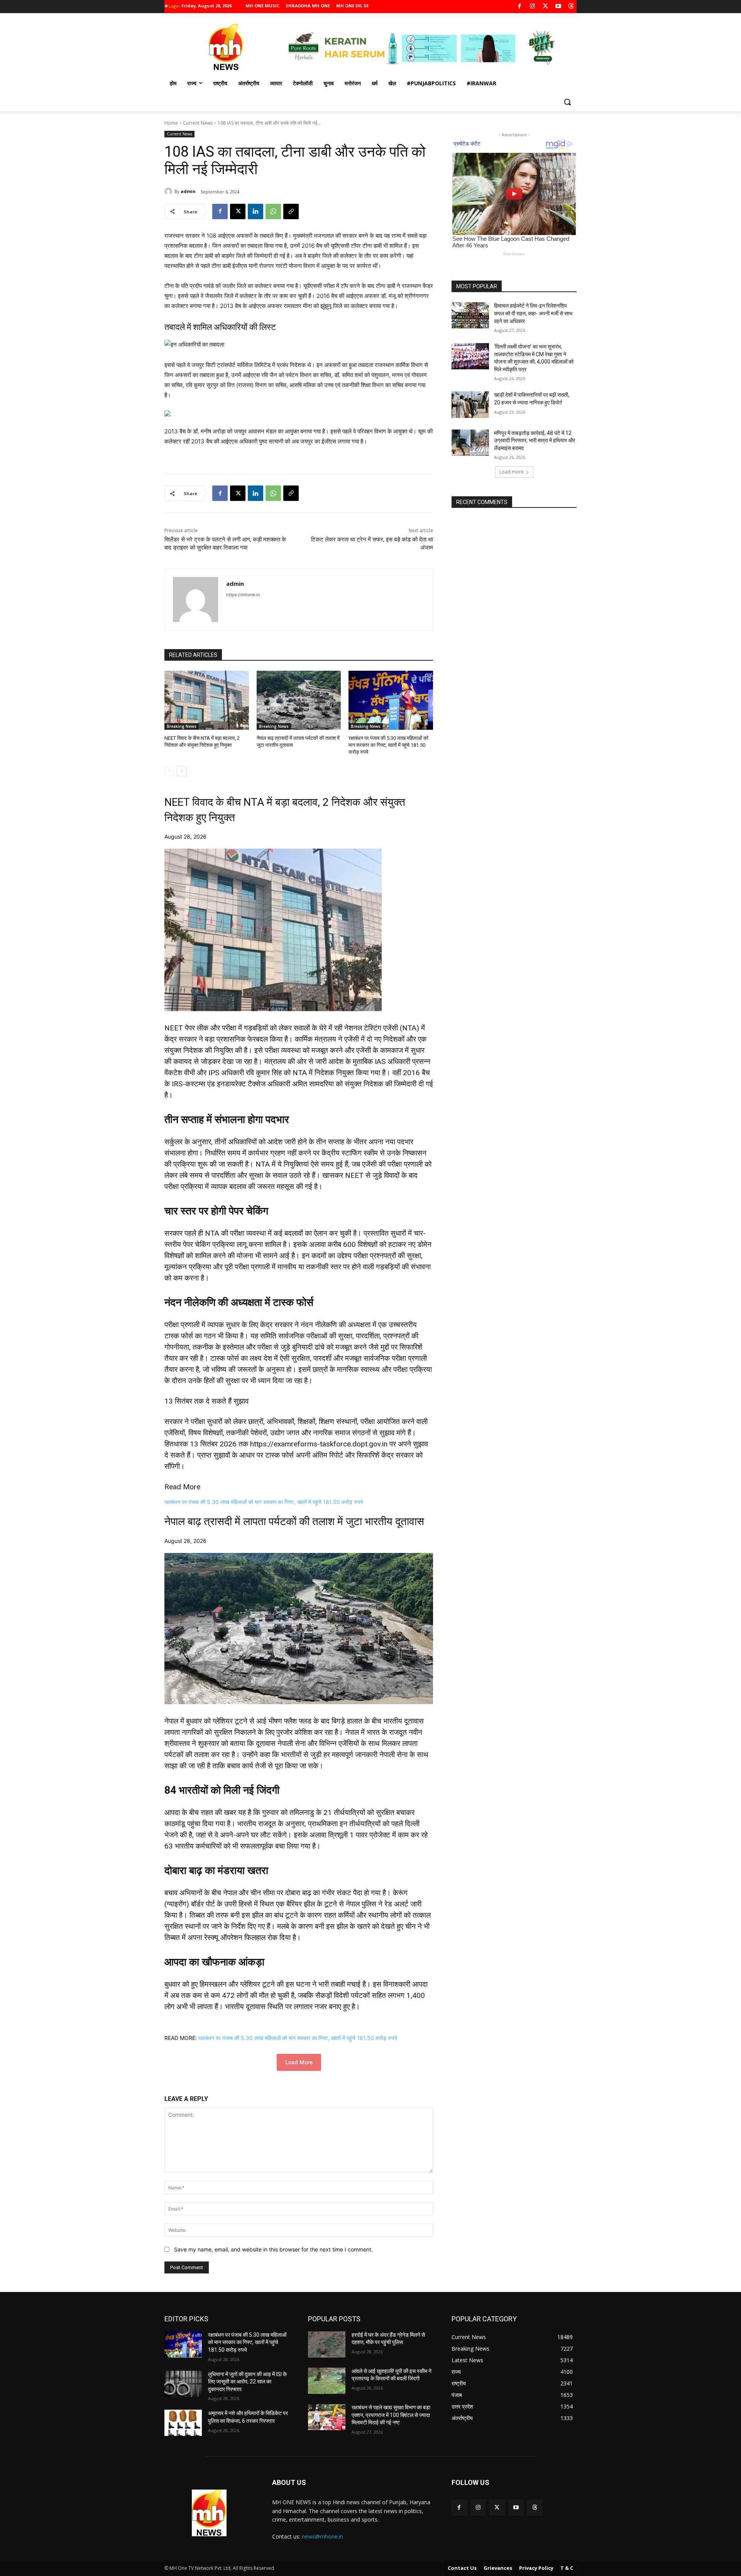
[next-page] (182, 771)
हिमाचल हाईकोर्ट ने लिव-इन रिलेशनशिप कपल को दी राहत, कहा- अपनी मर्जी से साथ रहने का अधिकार (533, 313)
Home (171, 123)
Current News (198, 123)
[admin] (169, 191)
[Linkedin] (255, 211)
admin (188, 191)
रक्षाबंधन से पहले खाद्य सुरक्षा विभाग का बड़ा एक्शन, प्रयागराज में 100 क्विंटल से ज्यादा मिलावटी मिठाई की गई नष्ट (391, 2415)
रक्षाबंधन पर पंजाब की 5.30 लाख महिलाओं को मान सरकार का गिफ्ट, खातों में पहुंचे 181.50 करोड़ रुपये (388, 745)
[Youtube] (558, 7)
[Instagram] (532, 7)
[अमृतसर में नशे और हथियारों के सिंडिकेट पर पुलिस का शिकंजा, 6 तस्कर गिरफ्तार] (183, 2423)
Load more (512, 472)
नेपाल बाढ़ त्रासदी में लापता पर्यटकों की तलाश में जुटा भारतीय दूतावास (294, 1521)
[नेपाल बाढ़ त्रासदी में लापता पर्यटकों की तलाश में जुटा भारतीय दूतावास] (299, 700)
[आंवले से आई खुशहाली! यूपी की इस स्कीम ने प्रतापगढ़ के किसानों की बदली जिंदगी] (327, 2381)
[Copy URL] (291, 211)
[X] (546, 7)
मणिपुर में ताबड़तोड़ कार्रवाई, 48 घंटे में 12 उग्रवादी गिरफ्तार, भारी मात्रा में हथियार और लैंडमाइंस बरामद (535, 441)
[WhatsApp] (273, 211)
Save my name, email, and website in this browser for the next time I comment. (273, 2249)
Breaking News (182, 726)
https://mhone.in (243, 595)
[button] (567, 102)
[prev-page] (169, 771)
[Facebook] (520, 7)
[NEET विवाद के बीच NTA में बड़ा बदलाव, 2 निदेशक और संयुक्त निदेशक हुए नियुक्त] (207, 700)
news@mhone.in (322, 2536)
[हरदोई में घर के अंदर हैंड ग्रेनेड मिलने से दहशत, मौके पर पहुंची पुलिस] (327, 2344)
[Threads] (571, 7)
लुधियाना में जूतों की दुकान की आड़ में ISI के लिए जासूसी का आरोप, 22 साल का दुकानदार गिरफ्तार (247, 2382)
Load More (299, 2062)
